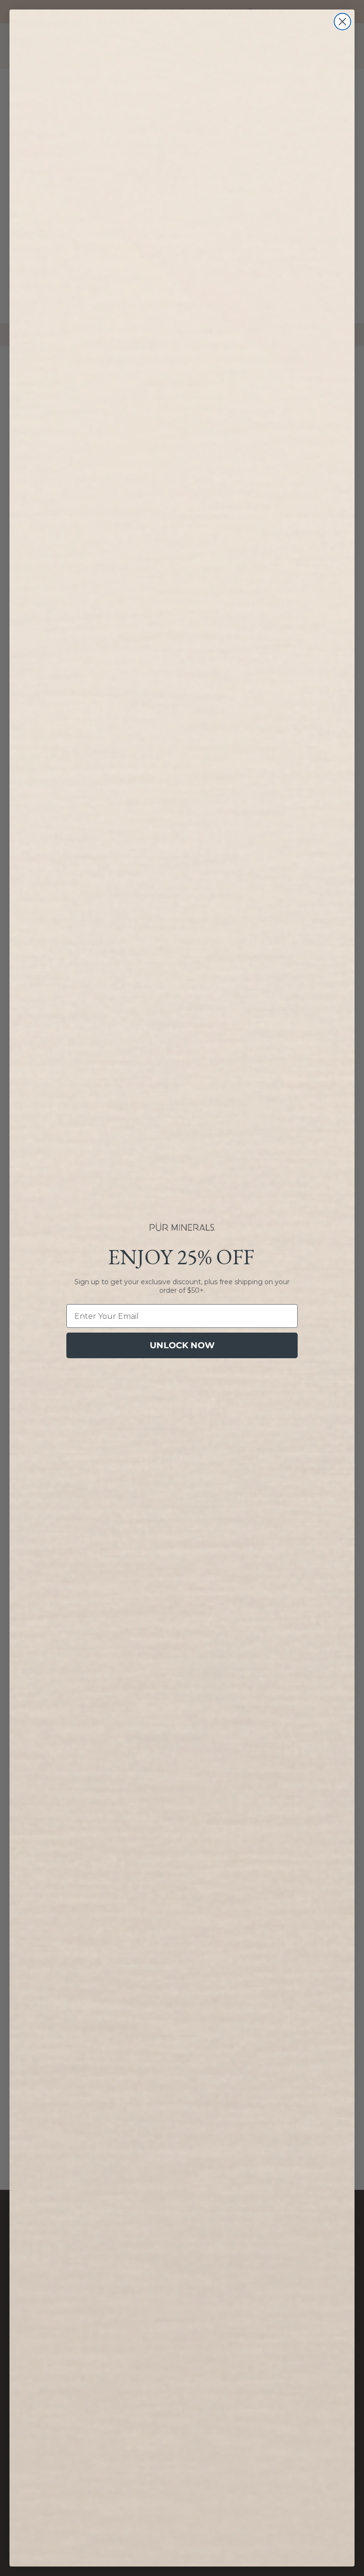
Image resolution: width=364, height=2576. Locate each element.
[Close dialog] (342, 22)
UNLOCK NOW (182, 1345)
